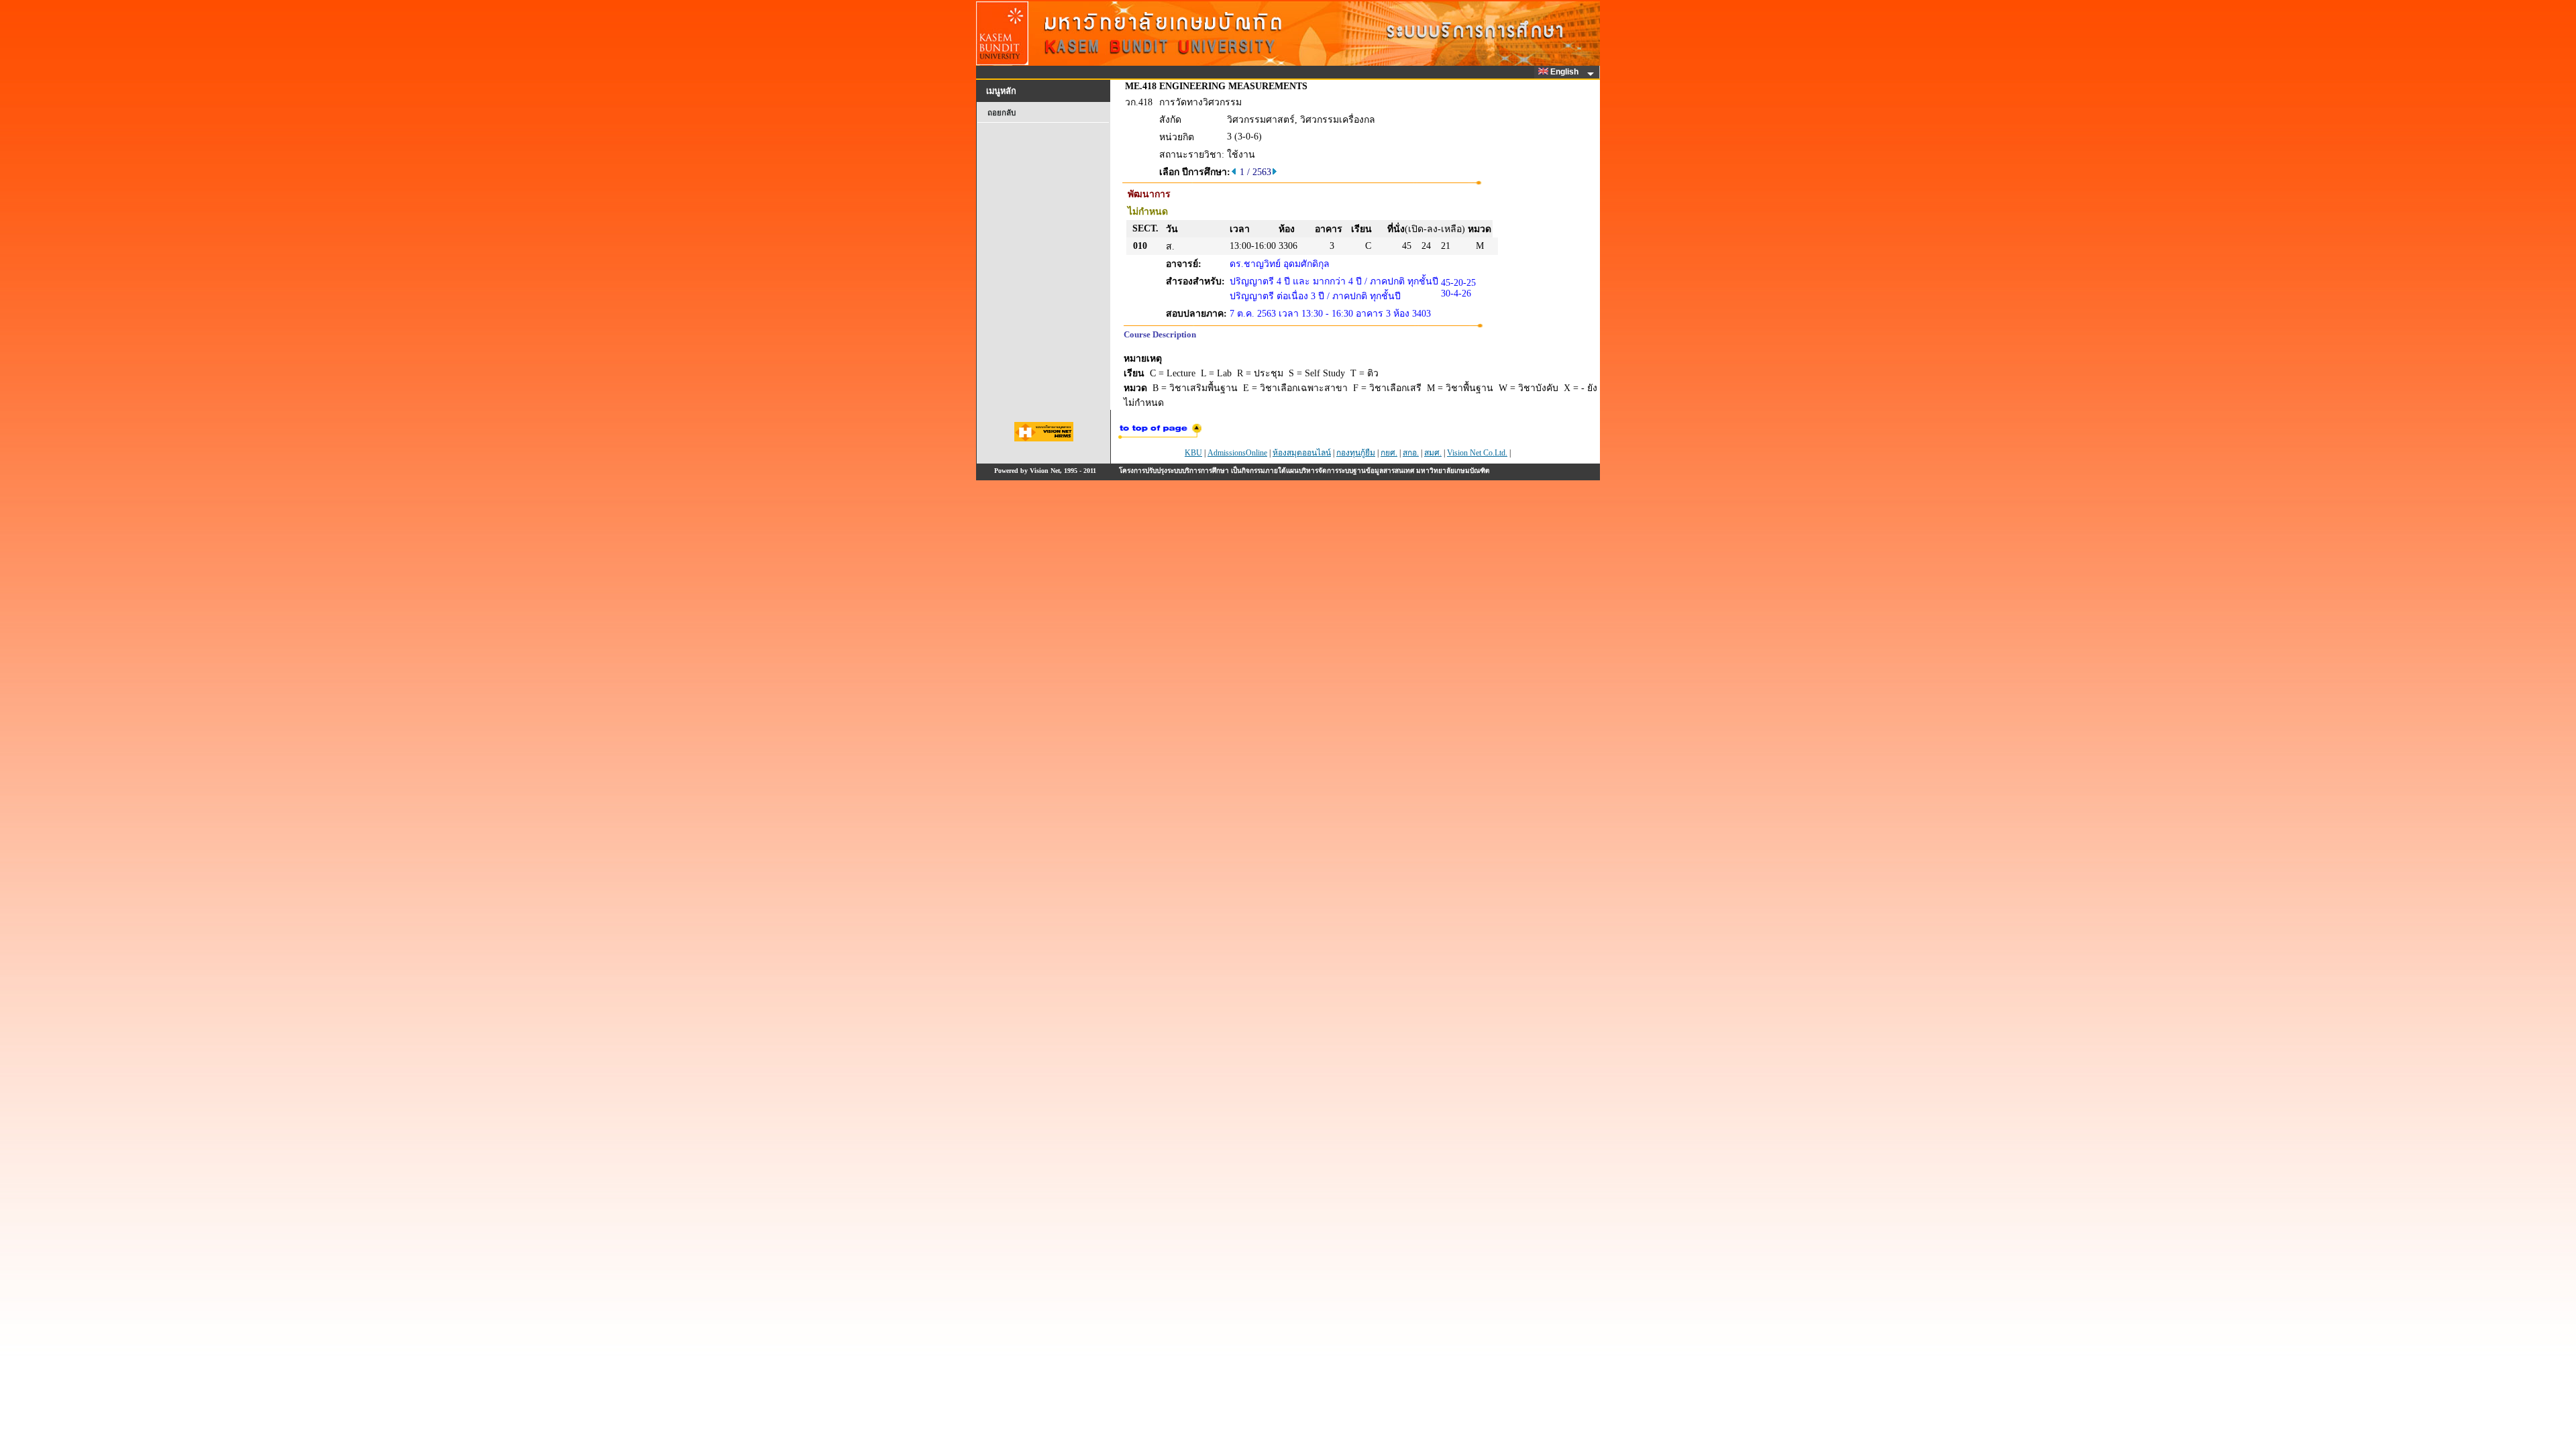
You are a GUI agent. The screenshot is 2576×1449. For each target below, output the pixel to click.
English (1565, 72)
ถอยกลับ (1002, 113)
